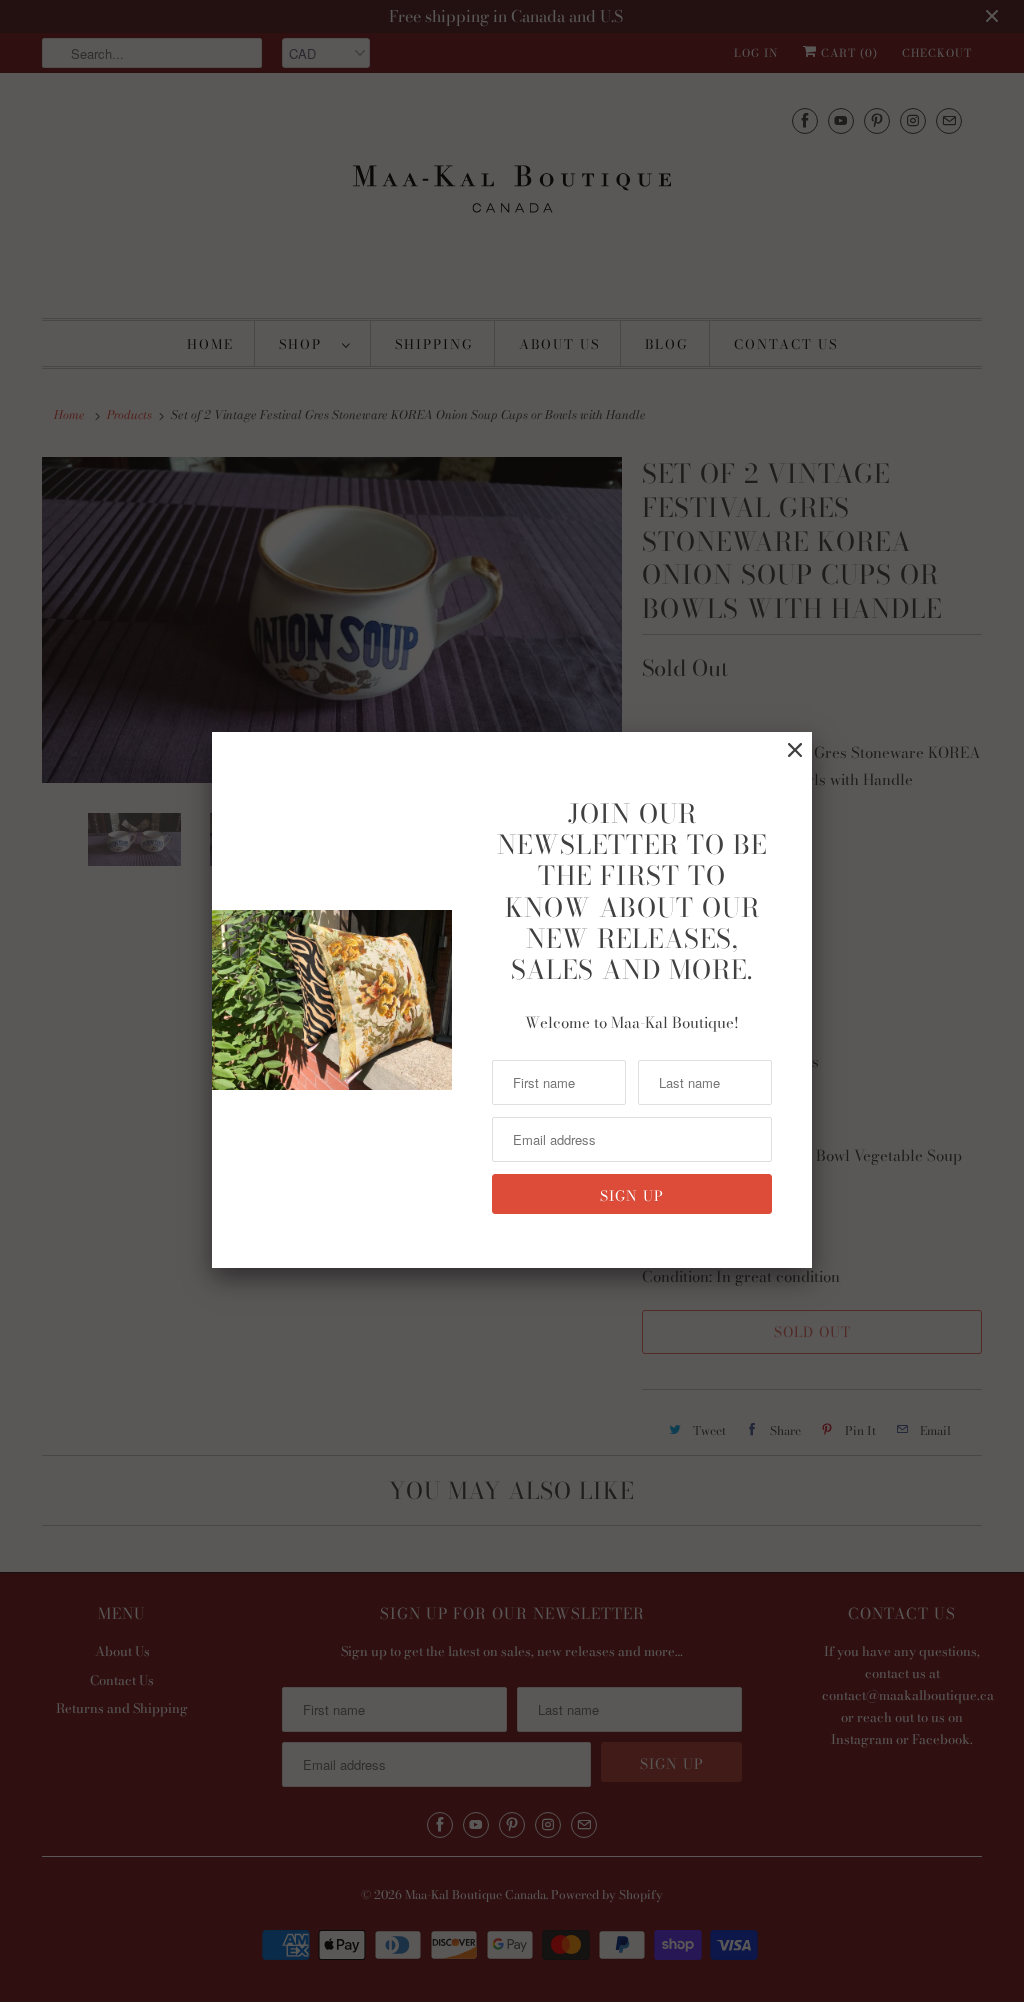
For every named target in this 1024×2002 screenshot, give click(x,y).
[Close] (795, 750)
